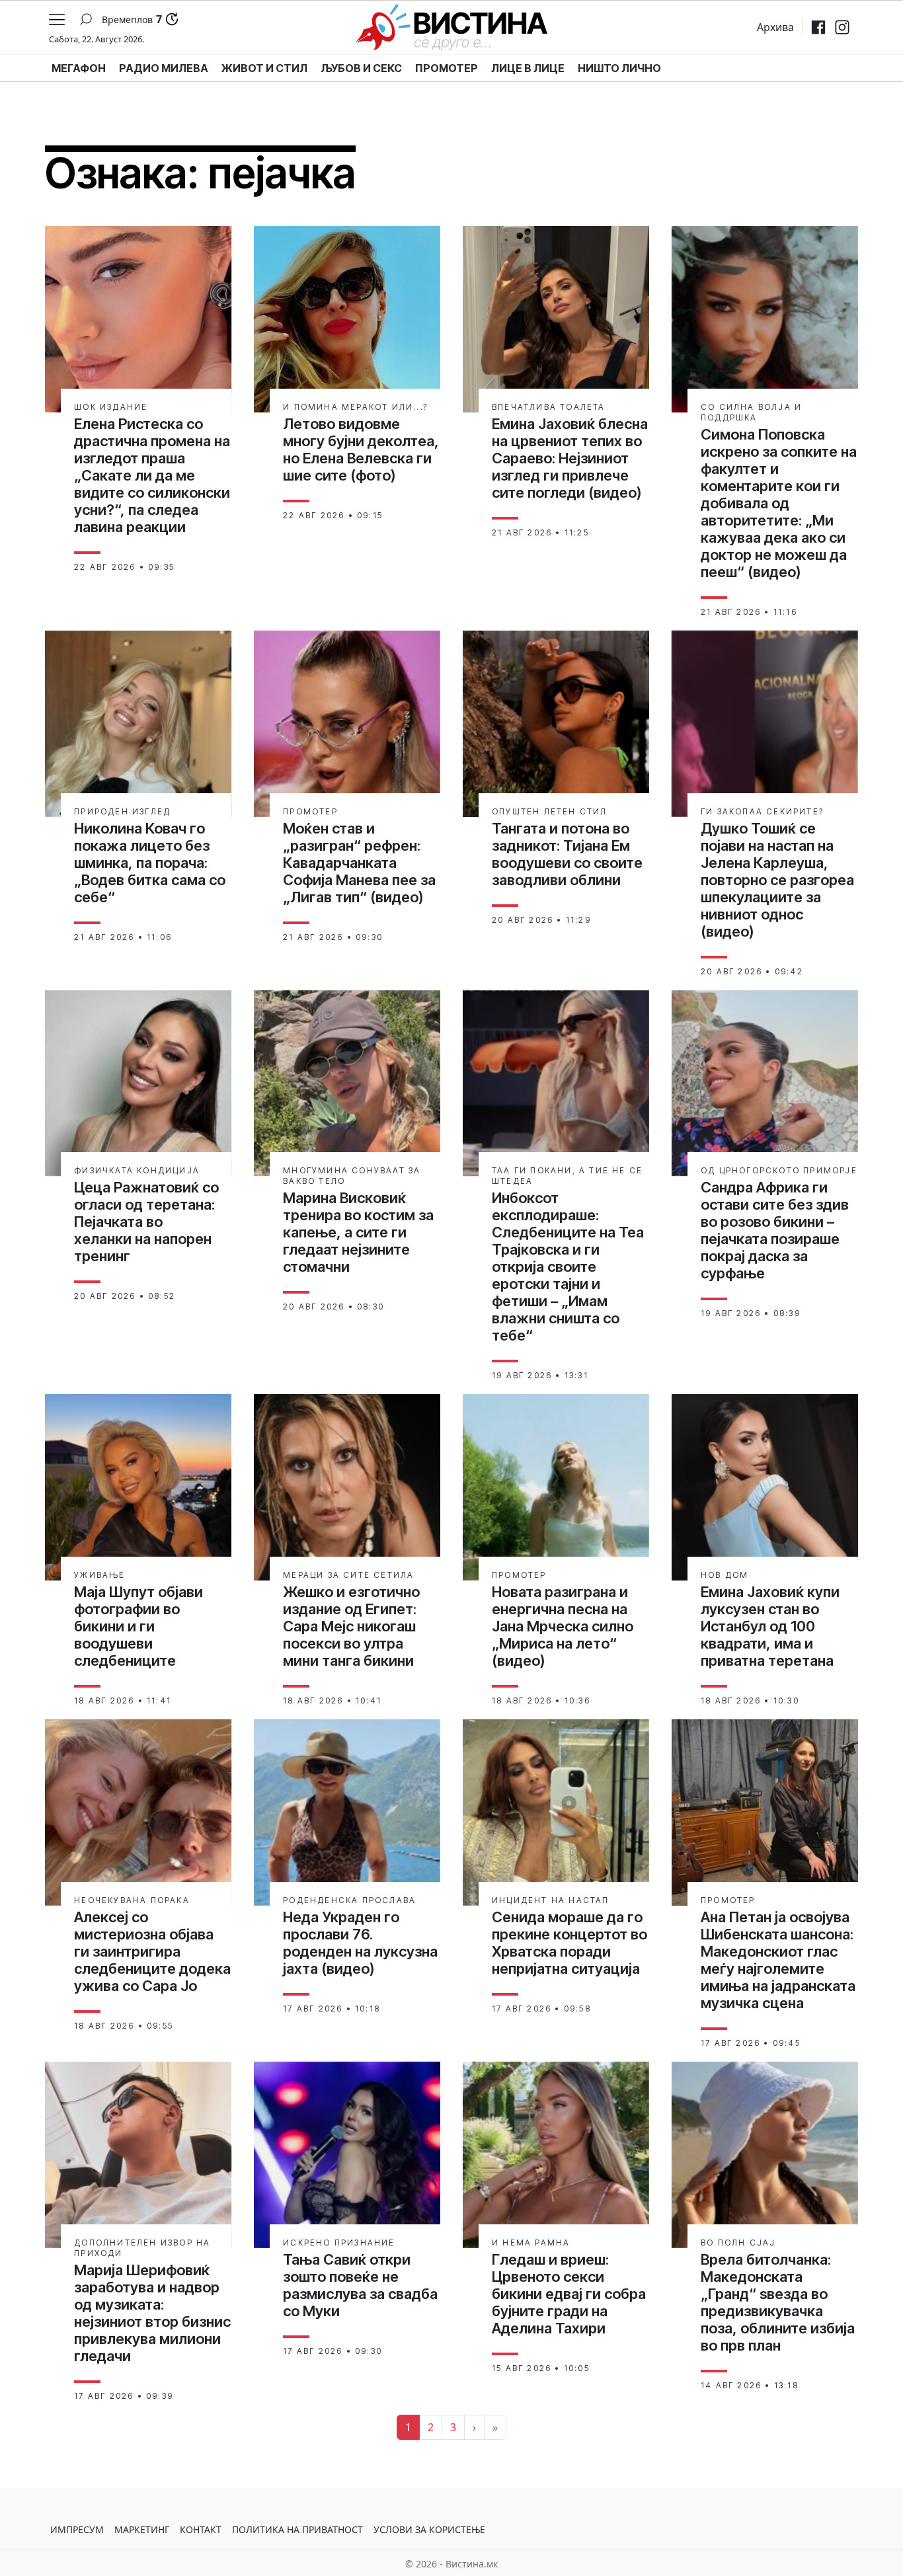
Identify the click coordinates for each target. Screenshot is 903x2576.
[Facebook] (818, 27)
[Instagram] (842, 27)
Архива (775, 27)
